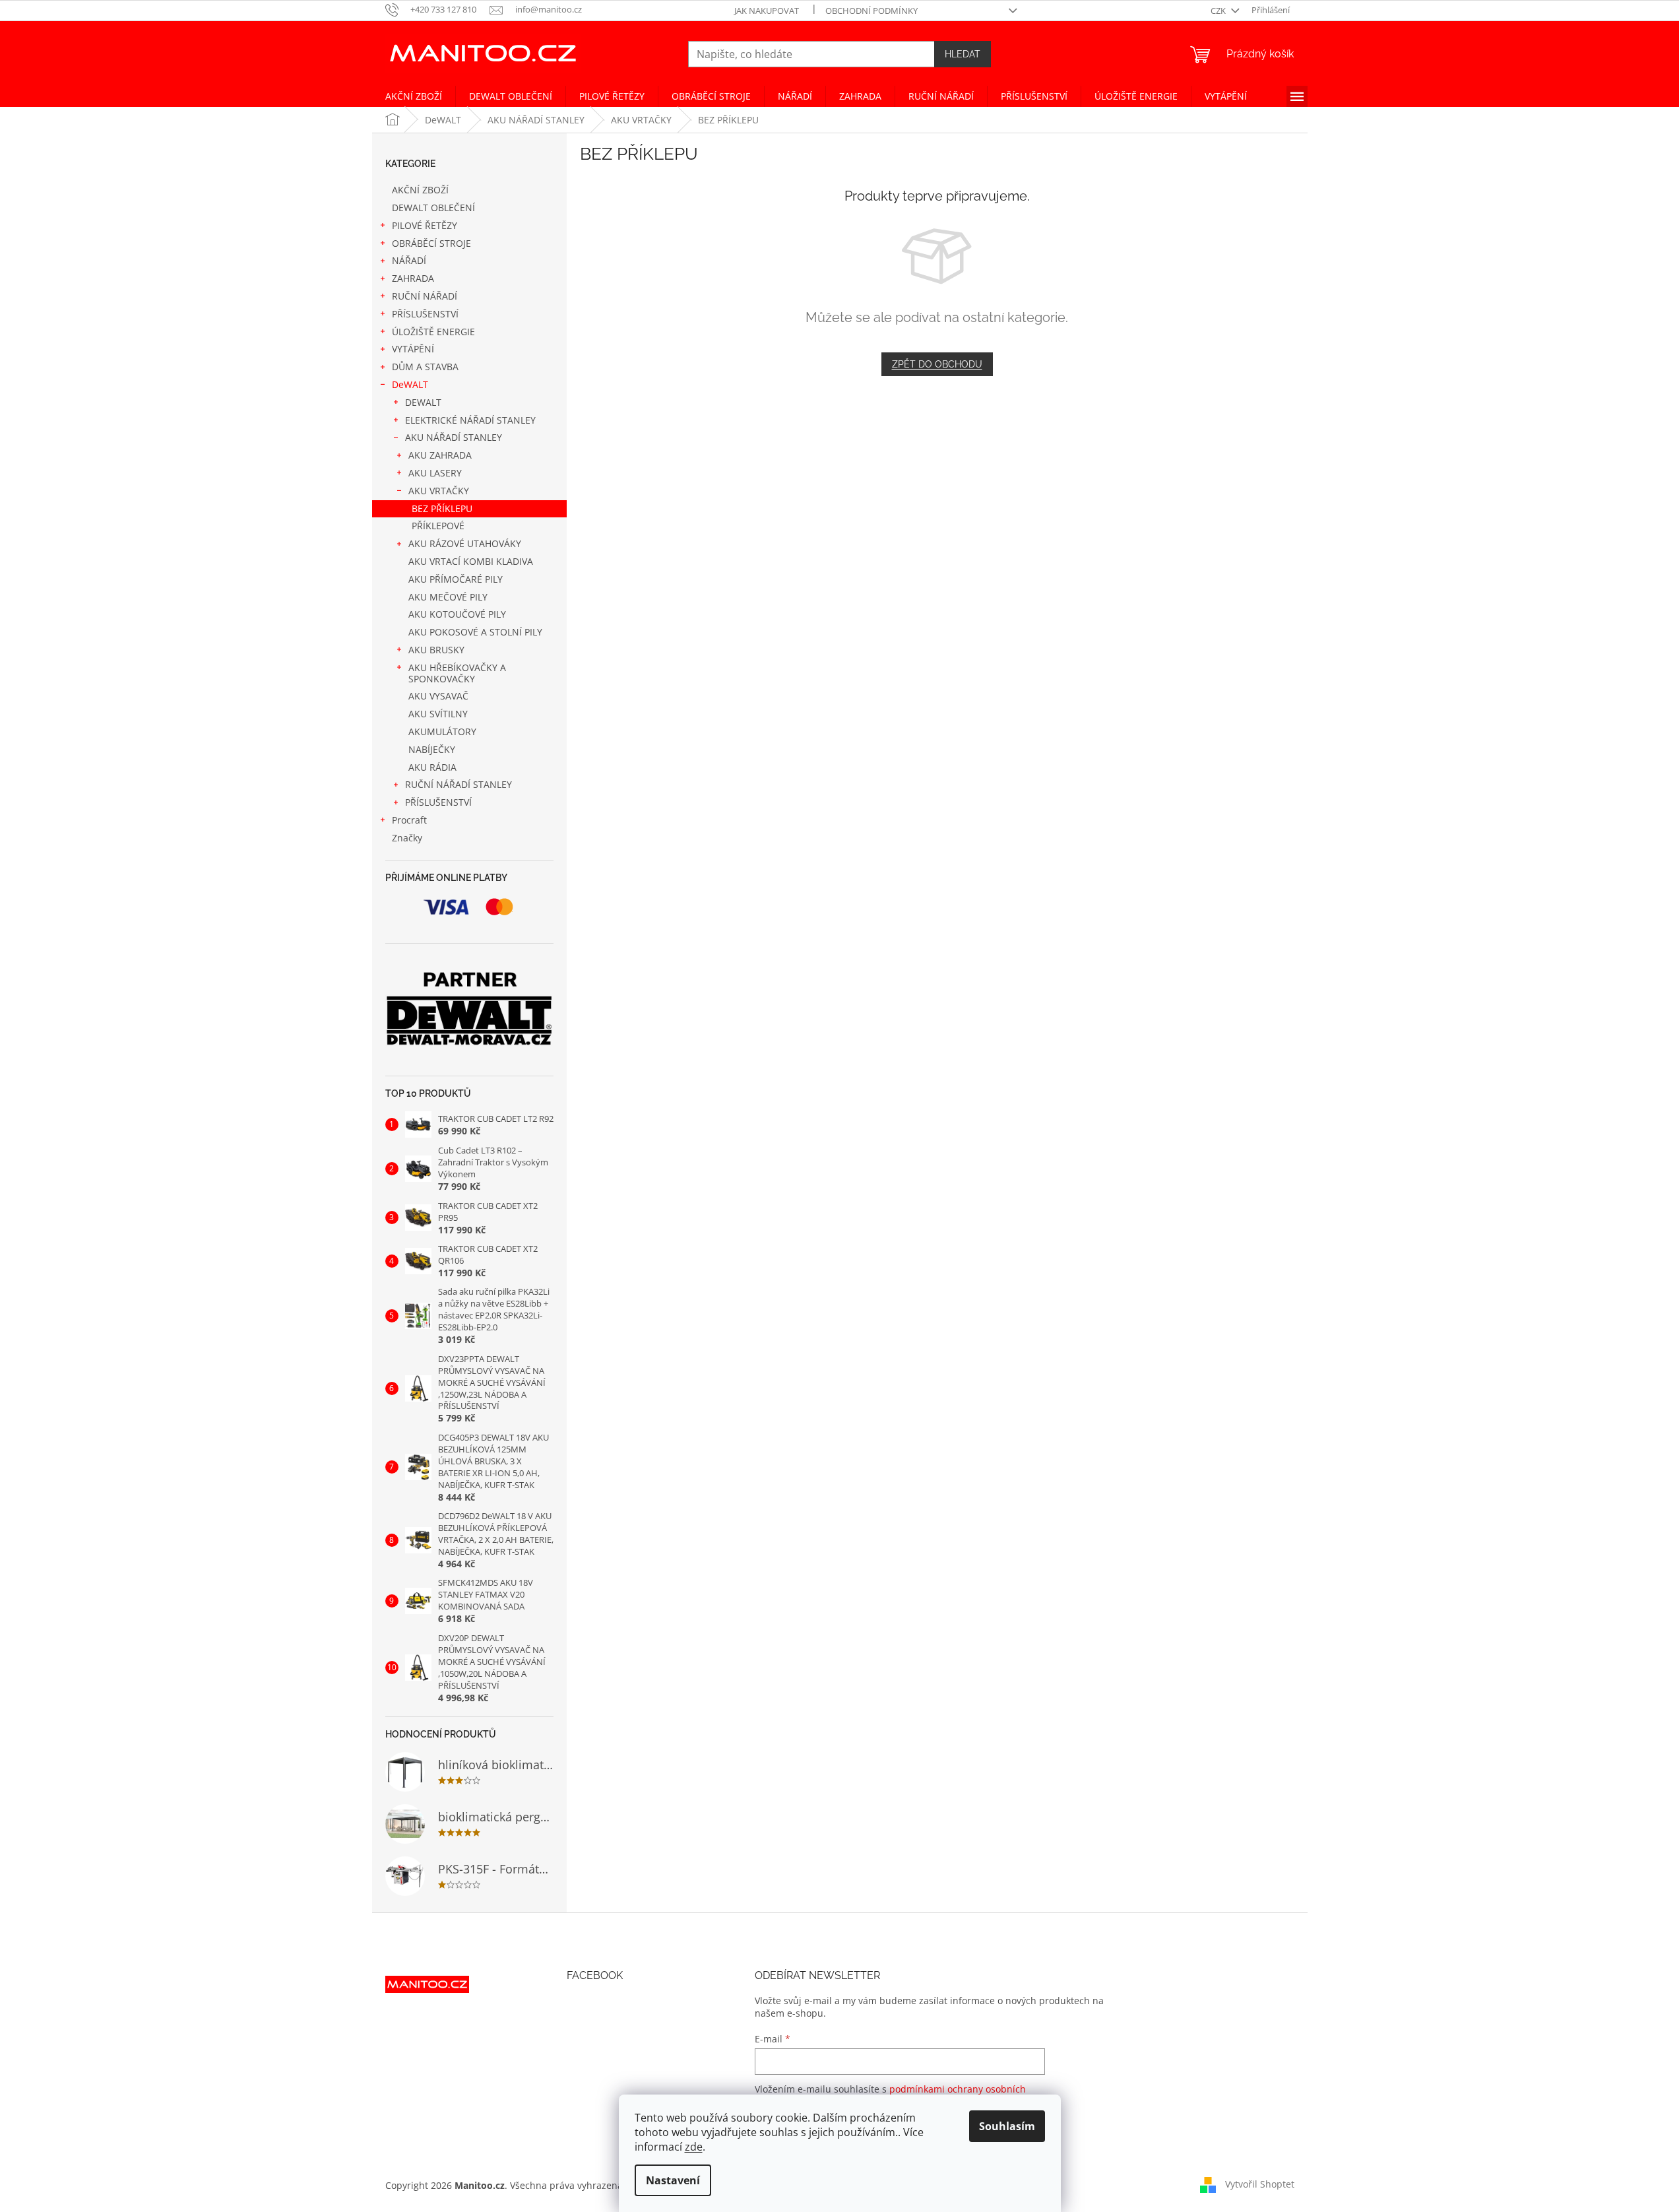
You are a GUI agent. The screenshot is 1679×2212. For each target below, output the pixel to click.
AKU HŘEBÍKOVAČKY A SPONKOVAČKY (457, 673)
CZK (1219, 11)
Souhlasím (1007, 2126)
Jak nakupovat (767, 11)
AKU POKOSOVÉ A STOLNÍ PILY (475, 632)
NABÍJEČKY (432, 749)
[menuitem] (414, 96)
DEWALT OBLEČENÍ (433, 208)
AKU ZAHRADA (440, 455)
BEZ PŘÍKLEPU (442, 508)
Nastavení (673, 2180)
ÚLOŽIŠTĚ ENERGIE (433, 332)
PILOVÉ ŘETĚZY (425, 225)
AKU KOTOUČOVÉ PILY (457, 614)
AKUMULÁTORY (442, 732)
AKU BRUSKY (436, 650)
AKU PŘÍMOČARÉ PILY (456, 579)
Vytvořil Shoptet (1260, 2184)
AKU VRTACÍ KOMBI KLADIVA (471, 561)
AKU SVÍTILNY (438, 714)
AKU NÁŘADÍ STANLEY (454, 437)
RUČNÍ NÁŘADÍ (425, 296)
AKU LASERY (435, 473)
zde (694, 2147)
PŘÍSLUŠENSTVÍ (425, 314)
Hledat (963, 54)
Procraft (409, 820)
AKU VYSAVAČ (438, 696)
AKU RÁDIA (432, 767)
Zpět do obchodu (937, 364)
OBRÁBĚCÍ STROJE (431, 243)
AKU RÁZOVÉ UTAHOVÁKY (465, 543)
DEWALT (423, 402)
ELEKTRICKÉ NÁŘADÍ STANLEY (470, 420)
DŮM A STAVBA (425, 367)
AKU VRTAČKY (439, 491)
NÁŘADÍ (409, 260)
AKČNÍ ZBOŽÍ (420, 190)
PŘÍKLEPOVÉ (438, 526)
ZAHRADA (413, 278)
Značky (407, 838)
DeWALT (410, 384)
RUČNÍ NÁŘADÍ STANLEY (459, 784)
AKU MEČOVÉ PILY (448, 597)
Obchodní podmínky (871, 11)
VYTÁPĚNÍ (413, 349)
